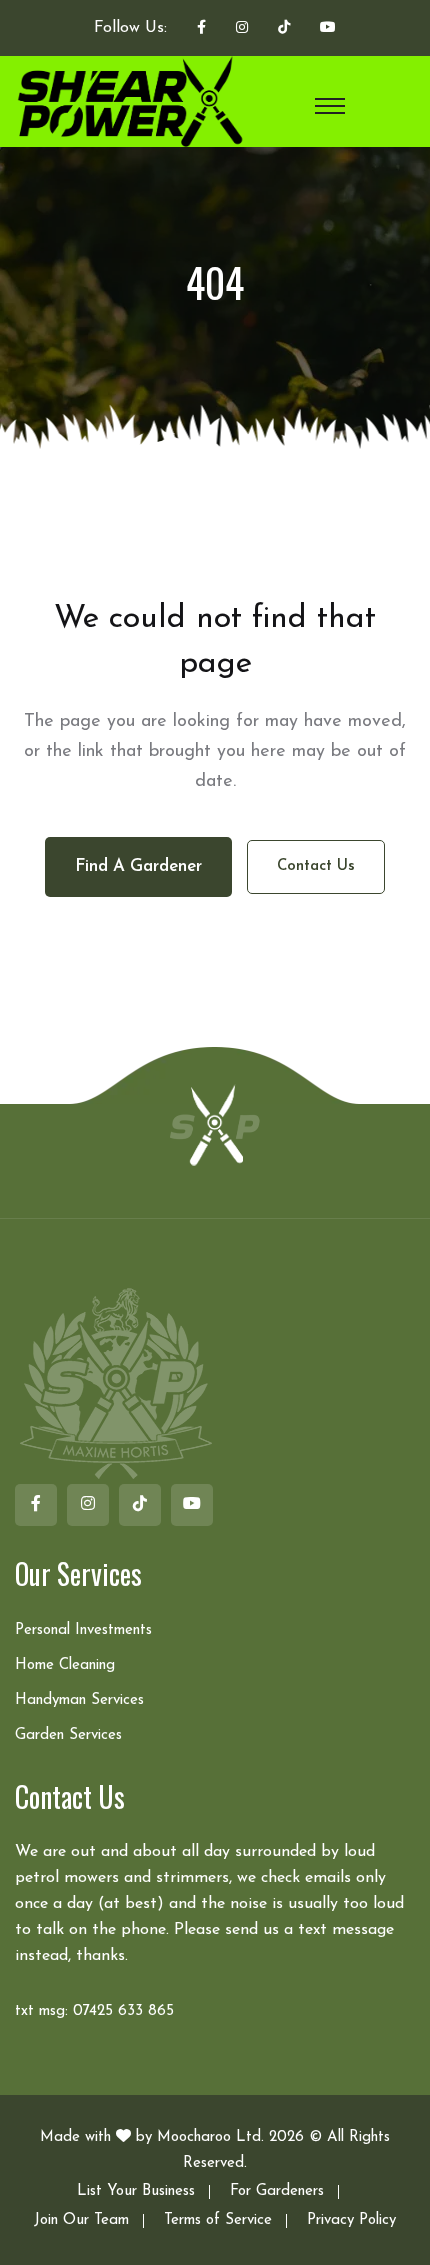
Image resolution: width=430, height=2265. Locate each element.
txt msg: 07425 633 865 (94, 2011)
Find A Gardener (138, 866)
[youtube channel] (328, 29)
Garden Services (68, 1735)
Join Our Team (81, 2220)
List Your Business (136, 2191)
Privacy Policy (351, 2220)
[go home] (215, 1124)
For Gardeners (277, 2191)
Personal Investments (83, 1630)
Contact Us (316, 866)
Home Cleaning (65, 1665)
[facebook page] (201, 29)
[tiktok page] (284, 29)
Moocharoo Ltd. (210, 2137)
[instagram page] (242, 29)
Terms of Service (218, 2220)
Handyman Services (79, 1700)
